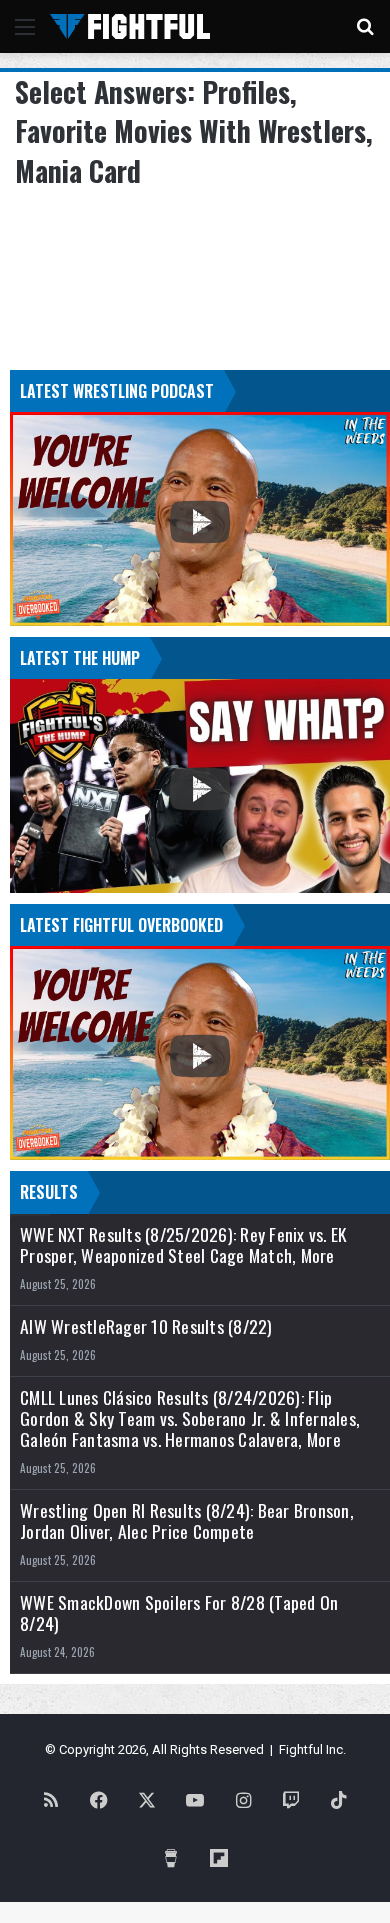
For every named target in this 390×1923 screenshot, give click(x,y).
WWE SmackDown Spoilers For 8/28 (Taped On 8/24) (179, 1613)
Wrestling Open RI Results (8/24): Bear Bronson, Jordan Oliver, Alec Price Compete (187, 1521)
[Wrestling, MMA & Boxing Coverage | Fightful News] (130, 26)
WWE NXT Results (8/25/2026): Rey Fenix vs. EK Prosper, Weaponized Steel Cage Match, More (183, 1245)
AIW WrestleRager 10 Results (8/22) (146, 1326)
